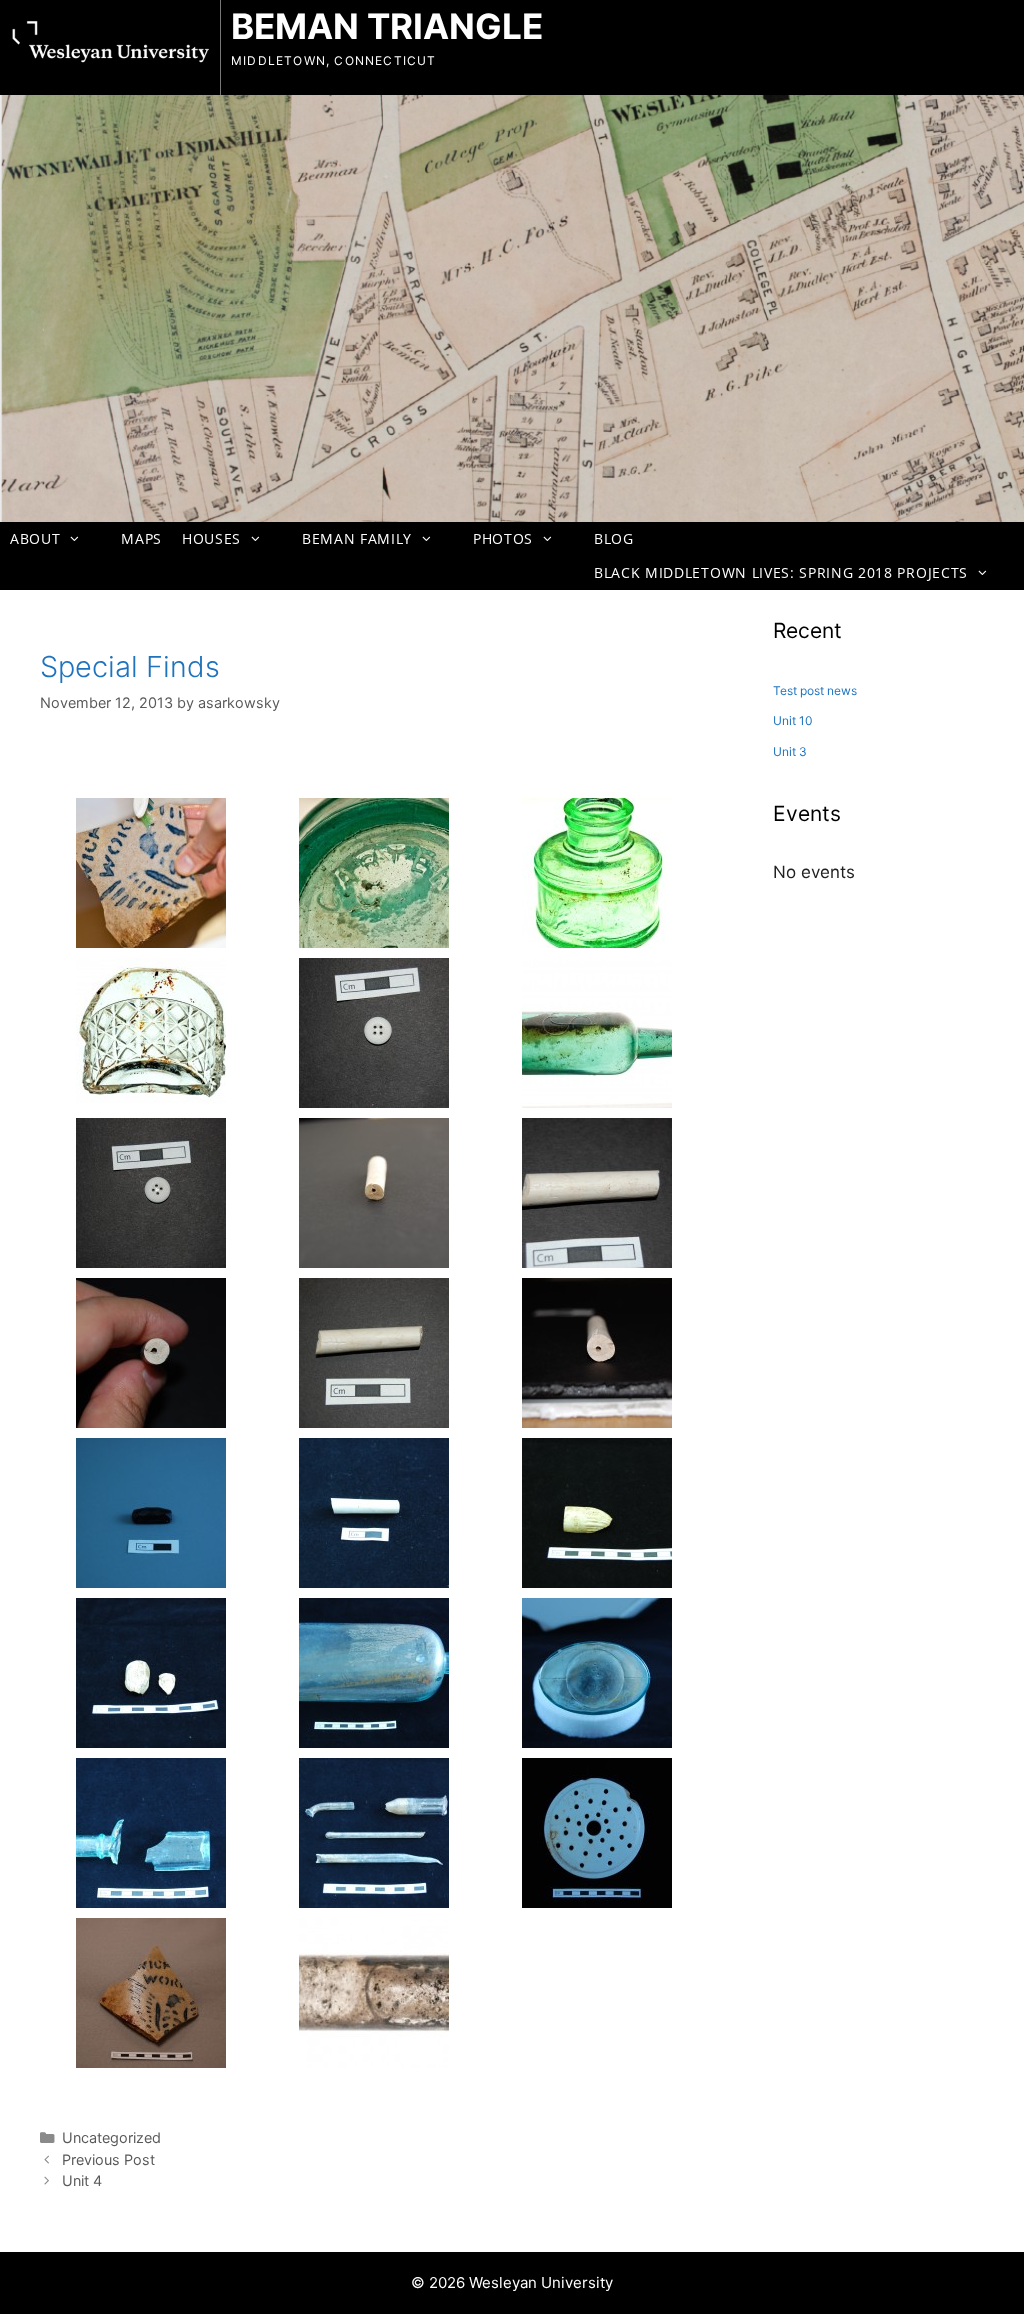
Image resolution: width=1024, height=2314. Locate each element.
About (35, 538)
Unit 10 (793, 720)
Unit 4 (82, 2180)
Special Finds (130, 666)
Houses (211, 538)
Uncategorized (111, 2137)
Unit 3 (790, 751)
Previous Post (108, 2159)
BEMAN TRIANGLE (387, 26)
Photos (503, 538)
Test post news (815, 690)
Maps (141, 538)
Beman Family (357, 538)
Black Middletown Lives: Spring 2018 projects (781, 572)
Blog (614, 538)
